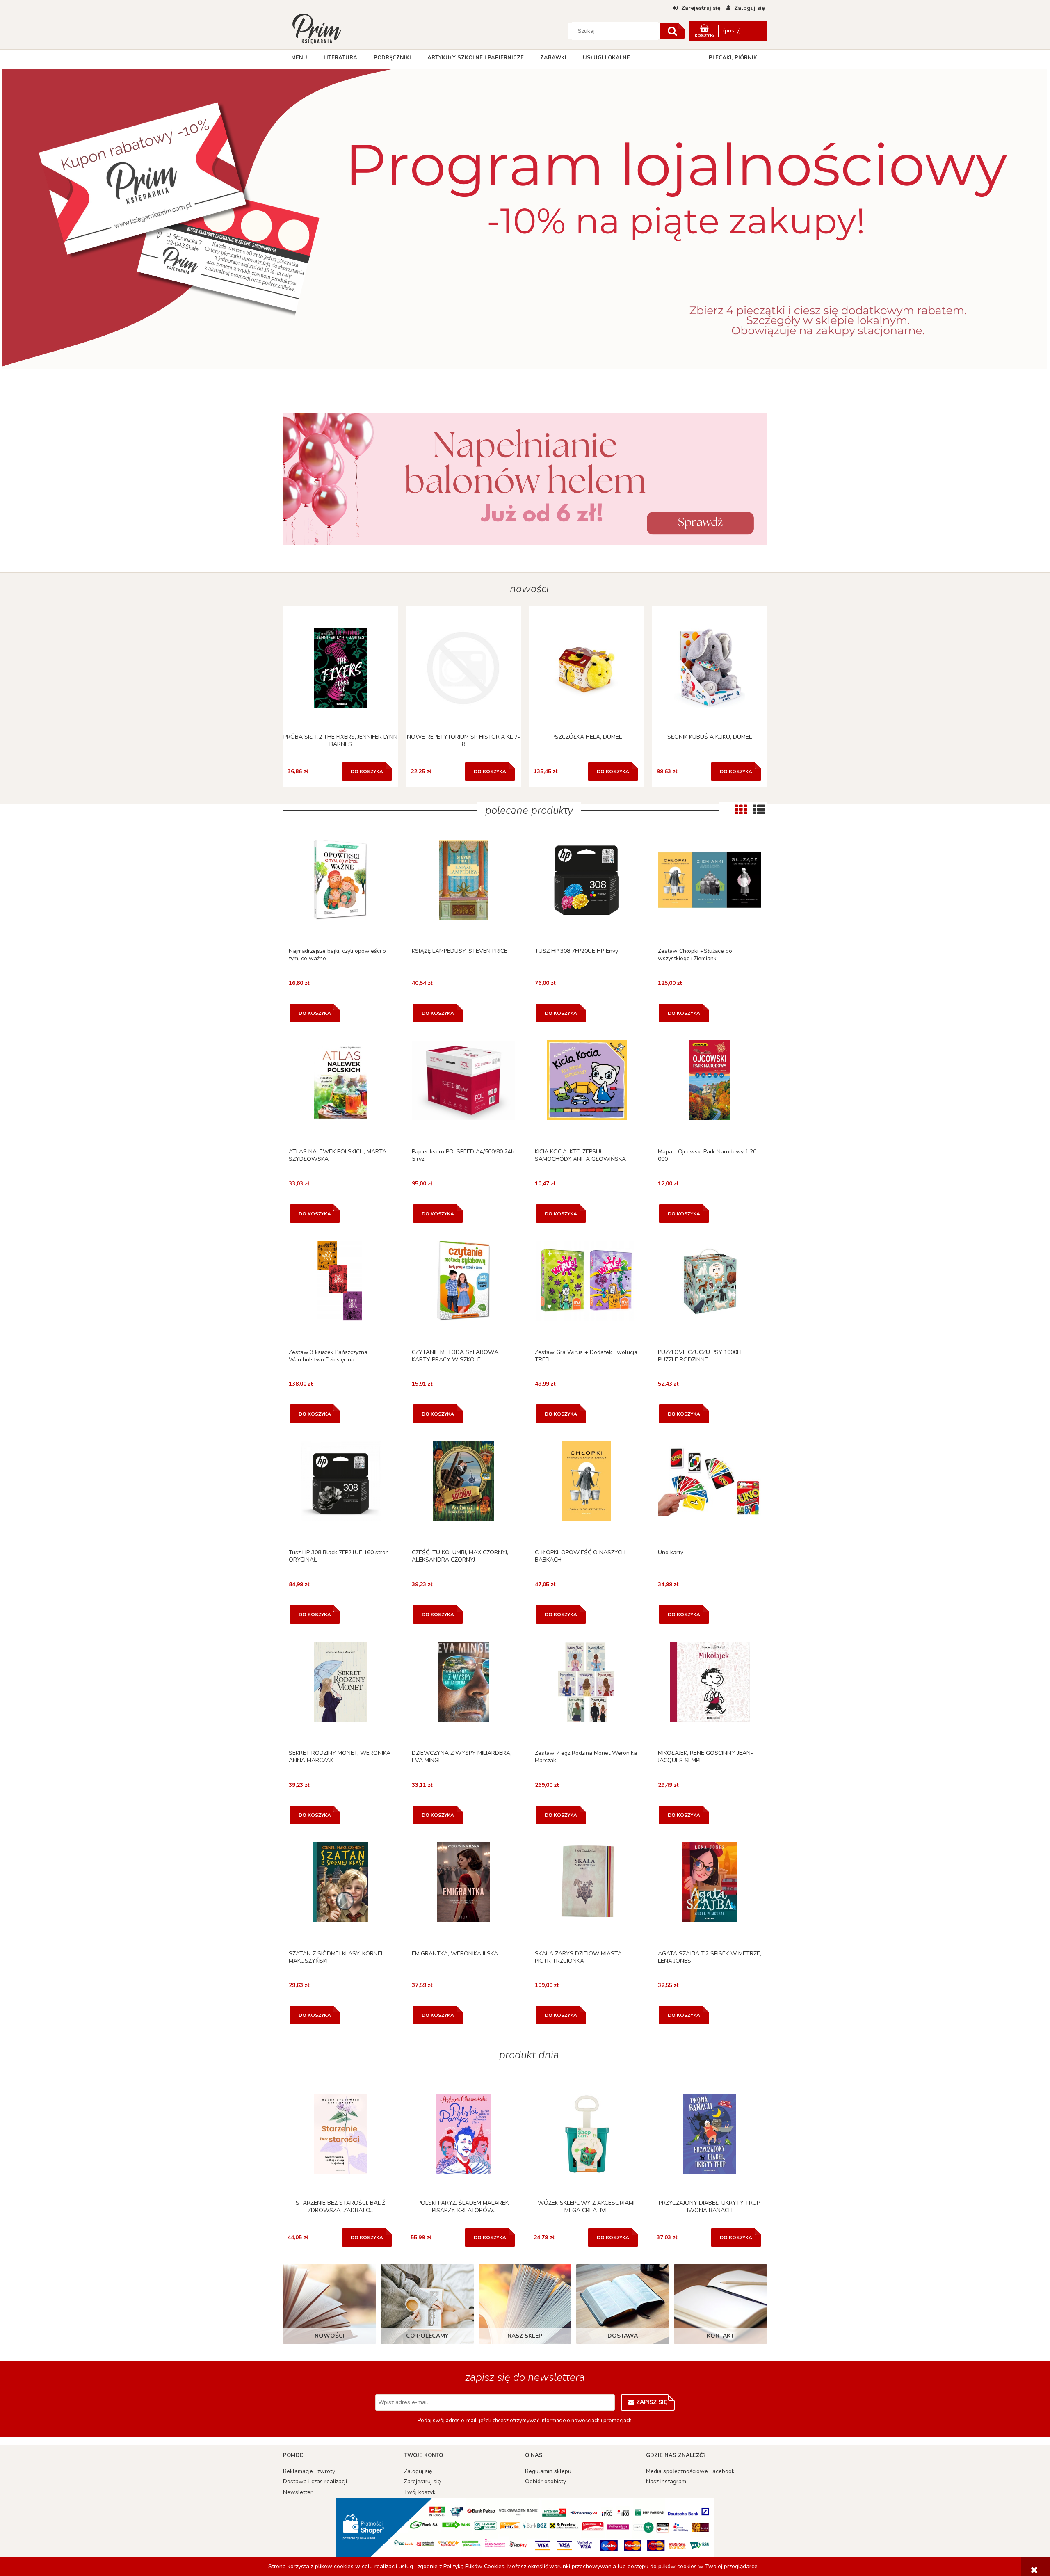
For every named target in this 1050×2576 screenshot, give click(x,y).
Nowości (330, 2336)
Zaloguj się (418, 2471)
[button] (340, 891)
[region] (525, 226)
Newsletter (298, 2492)
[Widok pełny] (759, 810)
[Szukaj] (672, 31)
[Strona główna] (317, 28)
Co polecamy (427, 2336)
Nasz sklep (525, 2336)
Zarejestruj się (422, 2481)
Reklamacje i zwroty (309, 2471)
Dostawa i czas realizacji (315, 2481)
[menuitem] (299, 58)
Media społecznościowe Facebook (690, 2471)
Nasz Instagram (666, 2481)
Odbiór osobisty (546, 2481)
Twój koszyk (420, 2492)
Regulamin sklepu (548, 2471)
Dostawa (623, 2336)
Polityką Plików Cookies (474, 2566)
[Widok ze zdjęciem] (741, 810)
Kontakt (720, 2336)
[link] (525, 479)
